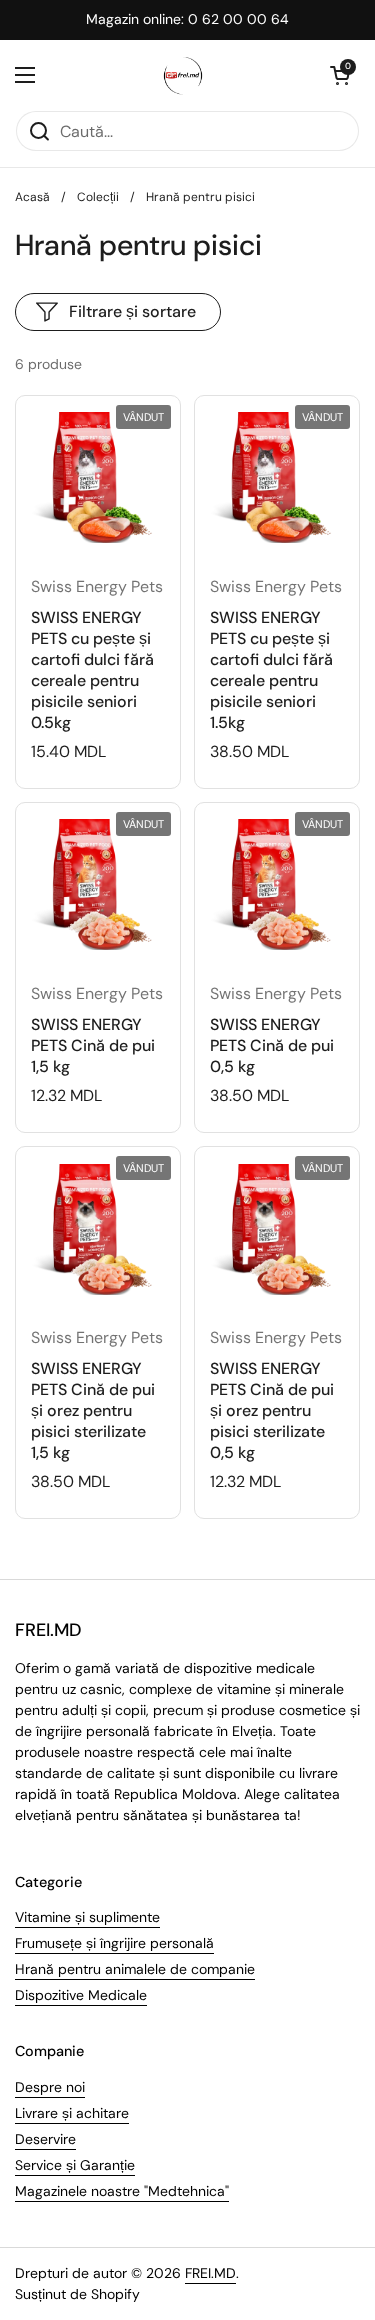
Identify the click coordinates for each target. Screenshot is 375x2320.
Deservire (45, 2139)
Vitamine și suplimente (87, 1917)
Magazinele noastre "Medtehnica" (122, 2191)
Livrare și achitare (72, 2113)
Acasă (32, 197)
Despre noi (50, 2087)
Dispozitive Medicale (81, 1995)
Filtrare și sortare (132, 311)
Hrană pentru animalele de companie (135, 1969)
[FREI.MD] (183, 75)
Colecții (98, 197)
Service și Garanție (75, 2165)
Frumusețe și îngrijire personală (114, 1943)
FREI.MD (210, 2273)
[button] (340, 75)
